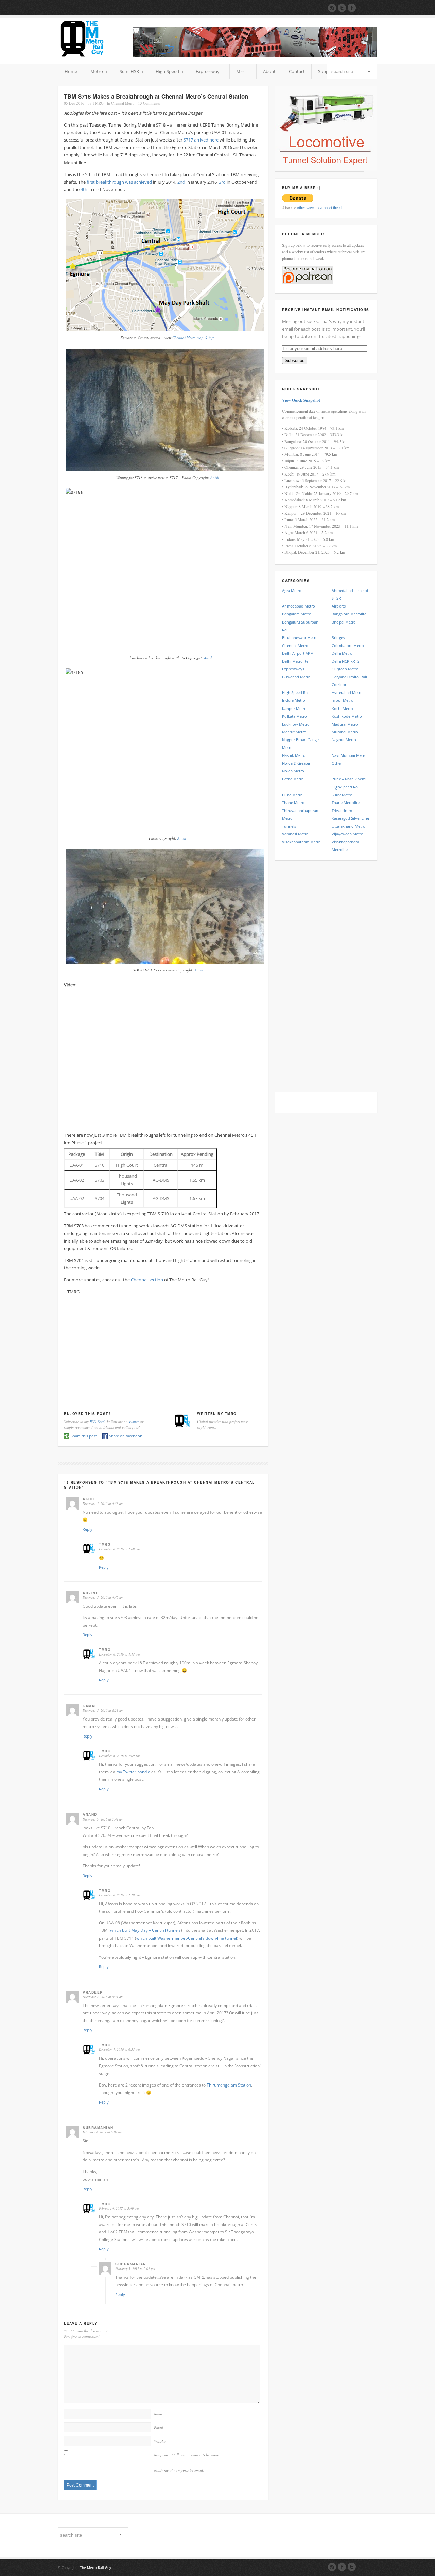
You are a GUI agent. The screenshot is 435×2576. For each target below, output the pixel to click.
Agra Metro (292, 590)
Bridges (338, 638)
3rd (222, 182)
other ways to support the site (321, 207)
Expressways (293, 669)
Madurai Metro (345, 724)
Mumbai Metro (345, 732)
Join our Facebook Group (352, 8)
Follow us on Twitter (342, 8)
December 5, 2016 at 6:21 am (103, 1710)
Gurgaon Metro (345, 669)
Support (326, 71)
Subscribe (295, 360)
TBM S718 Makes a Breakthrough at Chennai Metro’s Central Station (156, 96)
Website (160, 2441)
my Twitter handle (133, 1772)
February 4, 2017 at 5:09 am (102, 2132)
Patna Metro (293, 779)
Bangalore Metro (297, 614)
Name (158, 2414)
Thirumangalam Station (229, 2085)
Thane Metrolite (346, 803)
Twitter (134, 1421)
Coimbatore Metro (348, 645)
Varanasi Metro (295, 834)
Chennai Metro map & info (194, 338)
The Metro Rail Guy (95, 2567)
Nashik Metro (294, 755)
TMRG (98, 103)
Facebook (342, 2567)
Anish (215, 477)
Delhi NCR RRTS (345, 661)
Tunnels (289, 826)
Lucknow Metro (296, 724)
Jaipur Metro (343, 700)
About (269, 71)
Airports (339, 606)
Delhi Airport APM (298, 653)
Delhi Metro (342, 653)
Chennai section (147, 1280)
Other (337, 763)
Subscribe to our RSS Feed (332, 8)
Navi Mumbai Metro (349, 755)
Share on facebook (126, 1436)
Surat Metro (342, 795)
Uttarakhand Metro (349, 826)
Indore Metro (294, 700)
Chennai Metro (123, 103)
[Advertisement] (163, 1348)
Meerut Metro (294, 732)
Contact (297, 71)
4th (84, 189)
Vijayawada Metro (347, 834)
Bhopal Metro (344, 622)
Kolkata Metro (294, 716)
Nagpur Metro (344, 740)
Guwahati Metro (296, 677)
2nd (181, 182)
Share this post (84, 1436)
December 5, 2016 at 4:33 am (103, 1503)
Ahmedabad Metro (299, 606)
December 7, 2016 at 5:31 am (103, 1997)
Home (71, 71)
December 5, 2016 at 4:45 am (103, 1597)
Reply (88, 1529)
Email (159, 2428)
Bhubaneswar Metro (300, 638)
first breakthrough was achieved (119, 182)
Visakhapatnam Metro (301, 842)
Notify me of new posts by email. (179, 2470)
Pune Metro (292, 795)
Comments (149, 103)
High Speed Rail (296, 692)
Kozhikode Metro (347, 716)
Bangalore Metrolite (349, 614)
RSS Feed (97, 1421)
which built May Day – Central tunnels (145, 1930)
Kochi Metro (342, 708)
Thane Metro (293, 803)
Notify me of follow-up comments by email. (187, 2455)
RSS (332, 2567)
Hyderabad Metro (347, 692)
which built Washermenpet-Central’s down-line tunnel (187, 1938)
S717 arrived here (201, 140)
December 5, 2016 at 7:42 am (103, 1819)
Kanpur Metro (294, 708)
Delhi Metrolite (295, 661)
